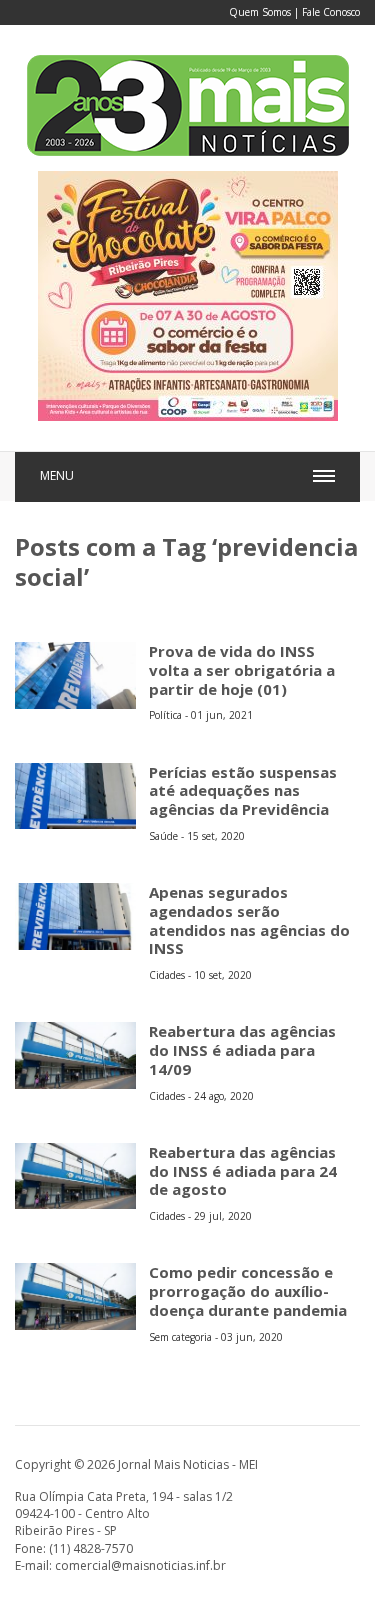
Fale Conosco (331, 12)
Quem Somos (260, 12)
